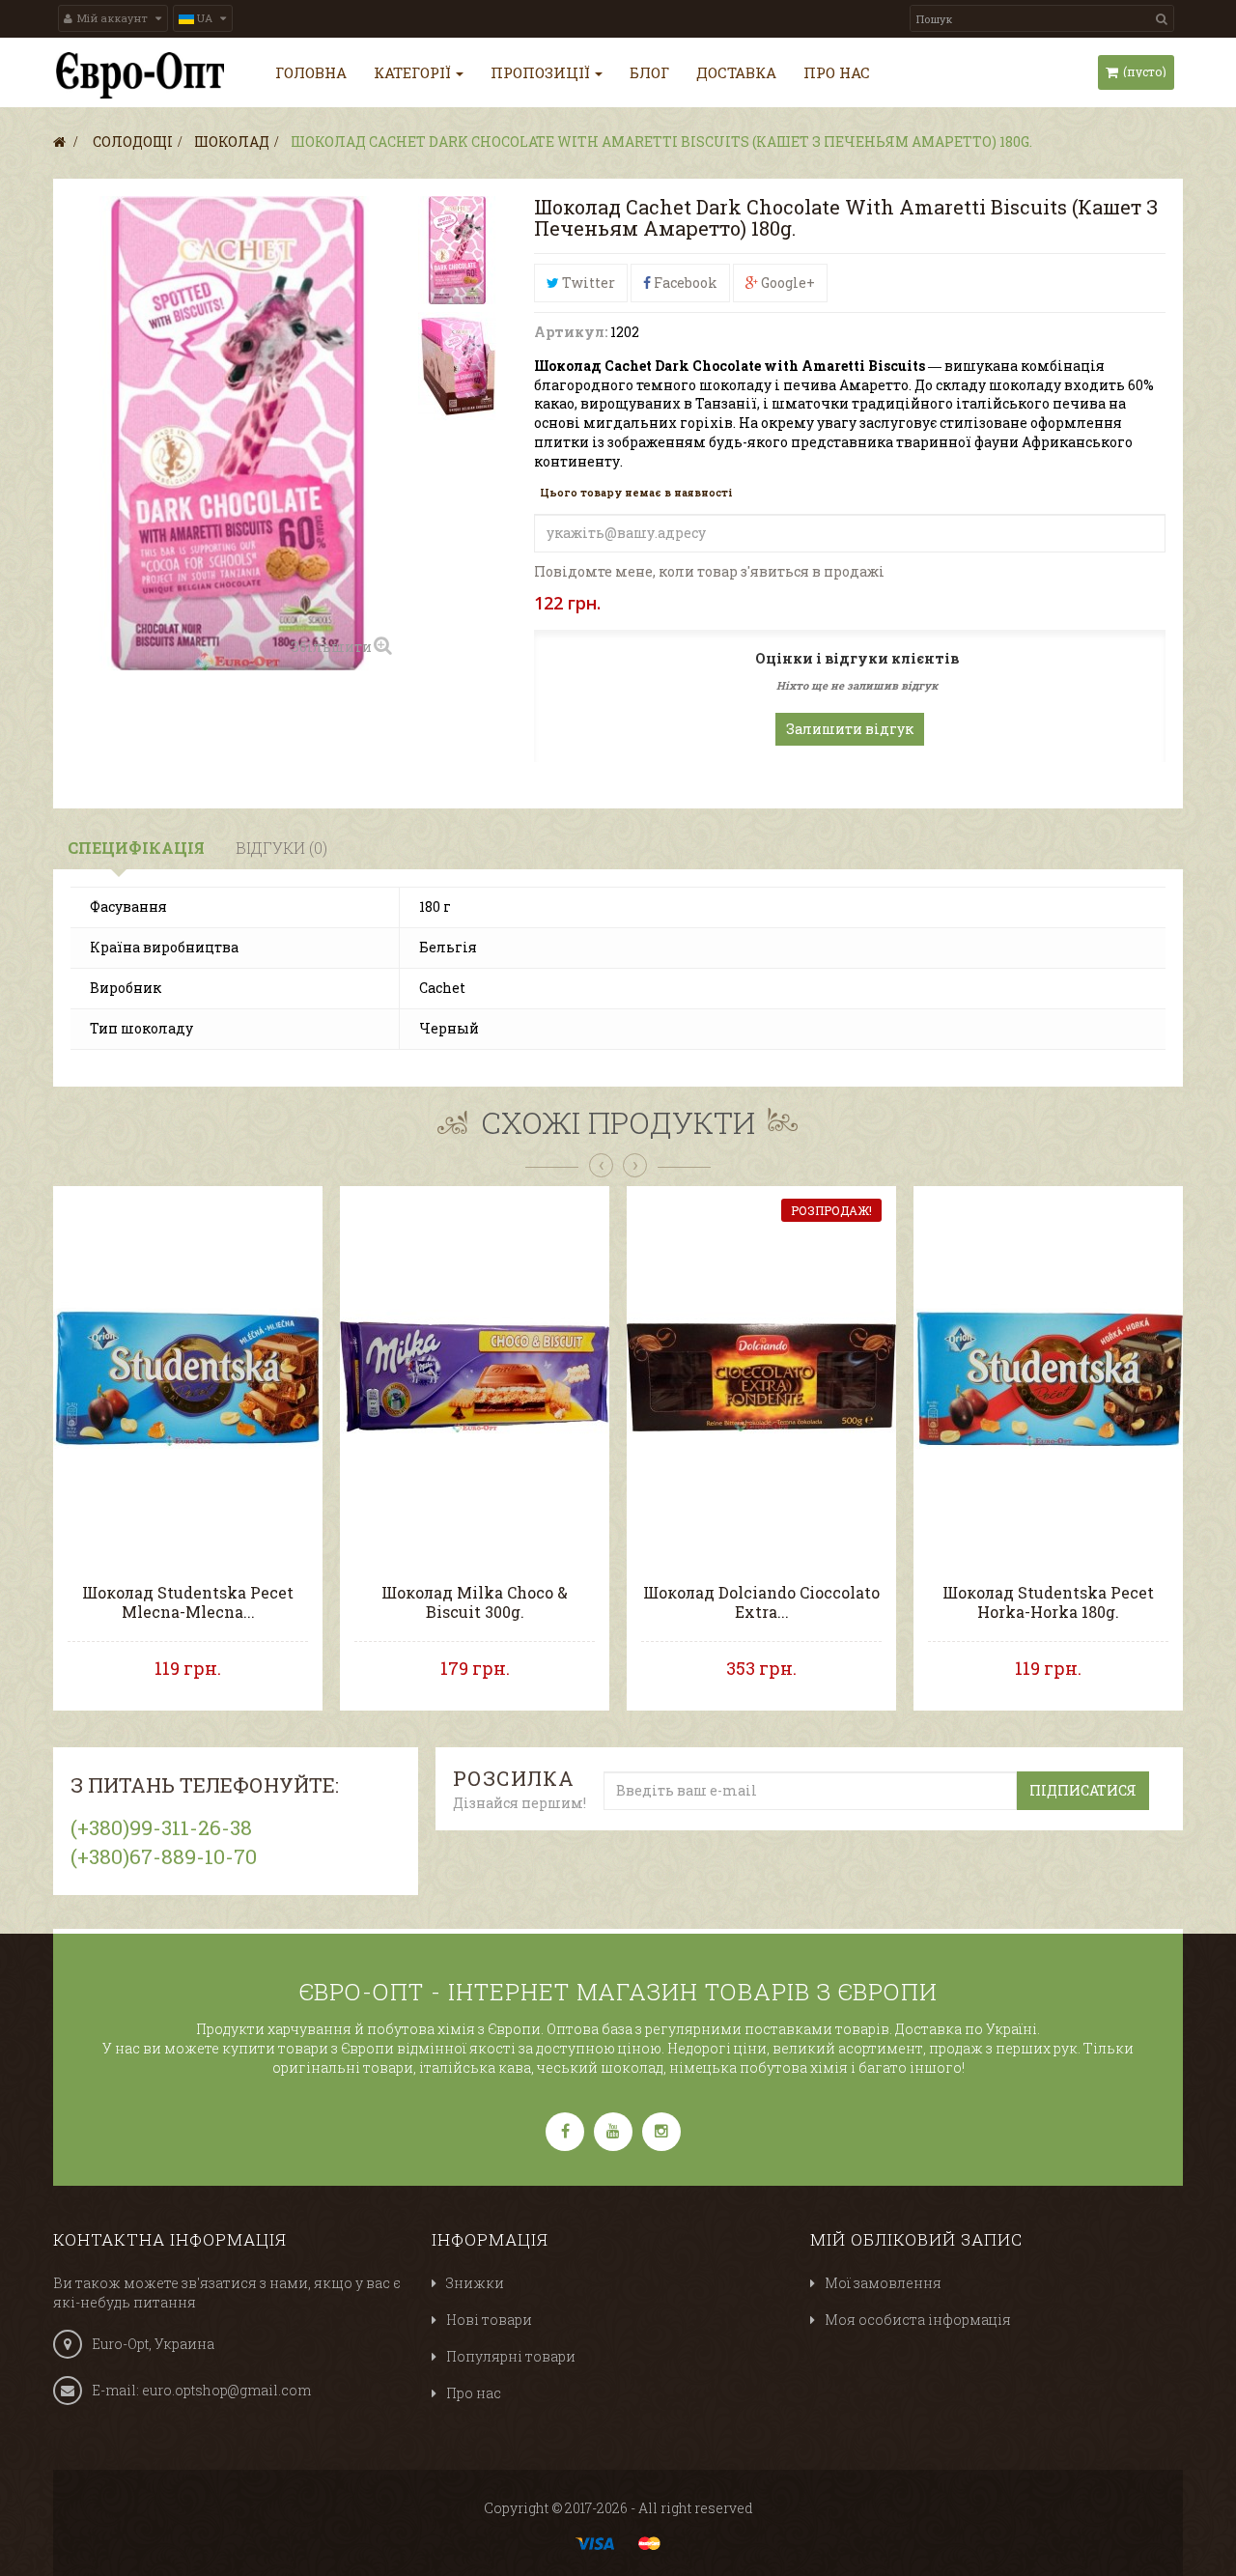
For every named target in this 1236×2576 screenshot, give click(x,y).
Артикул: (571, 332)
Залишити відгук (850, 729)
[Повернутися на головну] (59, 142)
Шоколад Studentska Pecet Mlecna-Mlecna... (188, 1602)
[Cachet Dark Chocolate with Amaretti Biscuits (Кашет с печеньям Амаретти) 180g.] (457, 250)
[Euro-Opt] (140, 75)
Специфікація (136, 848)
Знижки (475, 2283)
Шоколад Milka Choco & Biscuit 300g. (475, 1602)
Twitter (587, 283)
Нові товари (489, 2320)
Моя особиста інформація (918, 2320)
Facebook (684, 283)
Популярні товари (511, 2356)
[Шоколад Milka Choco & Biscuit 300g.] (475, 1376)
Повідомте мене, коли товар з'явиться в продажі (709, 571)
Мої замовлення (883, 2283)
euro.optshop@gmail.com (226, 2390)
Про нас (474, 2393)
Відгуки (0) (281, 848)
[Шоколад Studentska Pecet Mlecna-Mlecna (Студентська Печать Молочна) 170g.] (188, 1376)
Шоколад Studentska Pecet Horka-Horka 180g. (1048, 1602)
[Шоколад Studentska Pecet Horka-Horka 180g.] (1048, 1376)
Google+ (787, 283)
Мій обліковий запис (916, 2239)
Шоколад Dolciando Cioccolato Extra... (761, 1602)
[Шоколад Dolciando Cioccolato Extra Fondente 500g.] (761, 1376)
